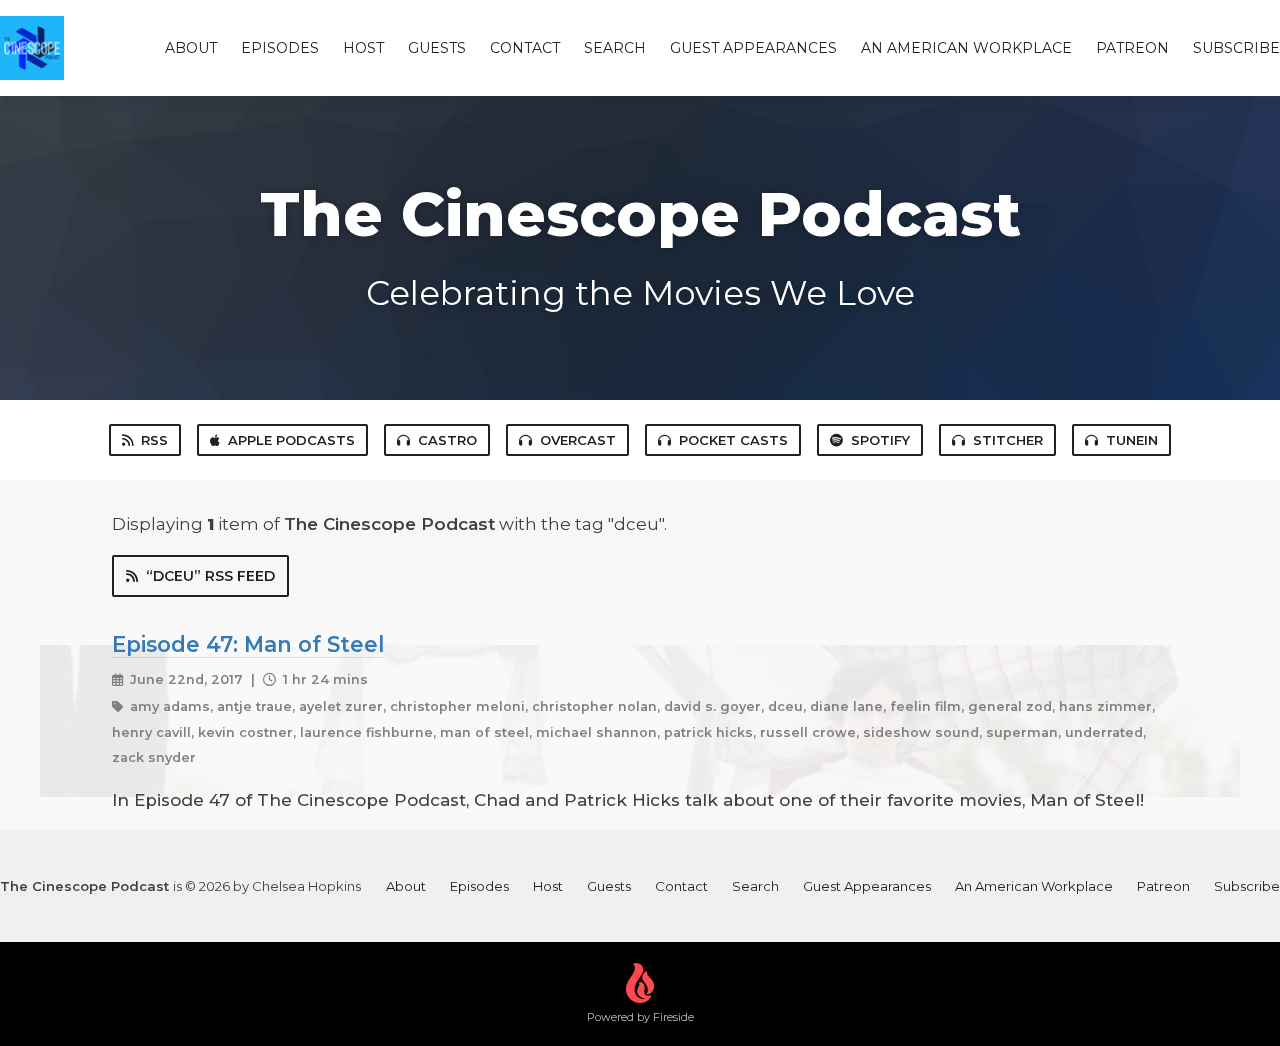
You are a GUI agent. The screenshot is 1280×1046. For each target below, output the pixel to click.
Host (363, 48)
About (191, 48)
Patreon (1132, 48)
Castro (447, 440)
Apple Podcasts (291, 440)
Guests (437, 48)
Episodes (280, 48)
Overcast (578, 440)
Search (615, 48)
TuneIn (1132, 440)
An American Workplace (966, 48)
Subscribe (1236, 48)
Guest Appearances (753, 48)
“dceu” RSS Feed (210, 576)
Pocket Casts (733, 440)
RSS (154, 440)
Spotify (880, 440)
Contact (525, 48)
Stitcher (1008, 440)
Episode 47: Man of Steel (248, 644)
